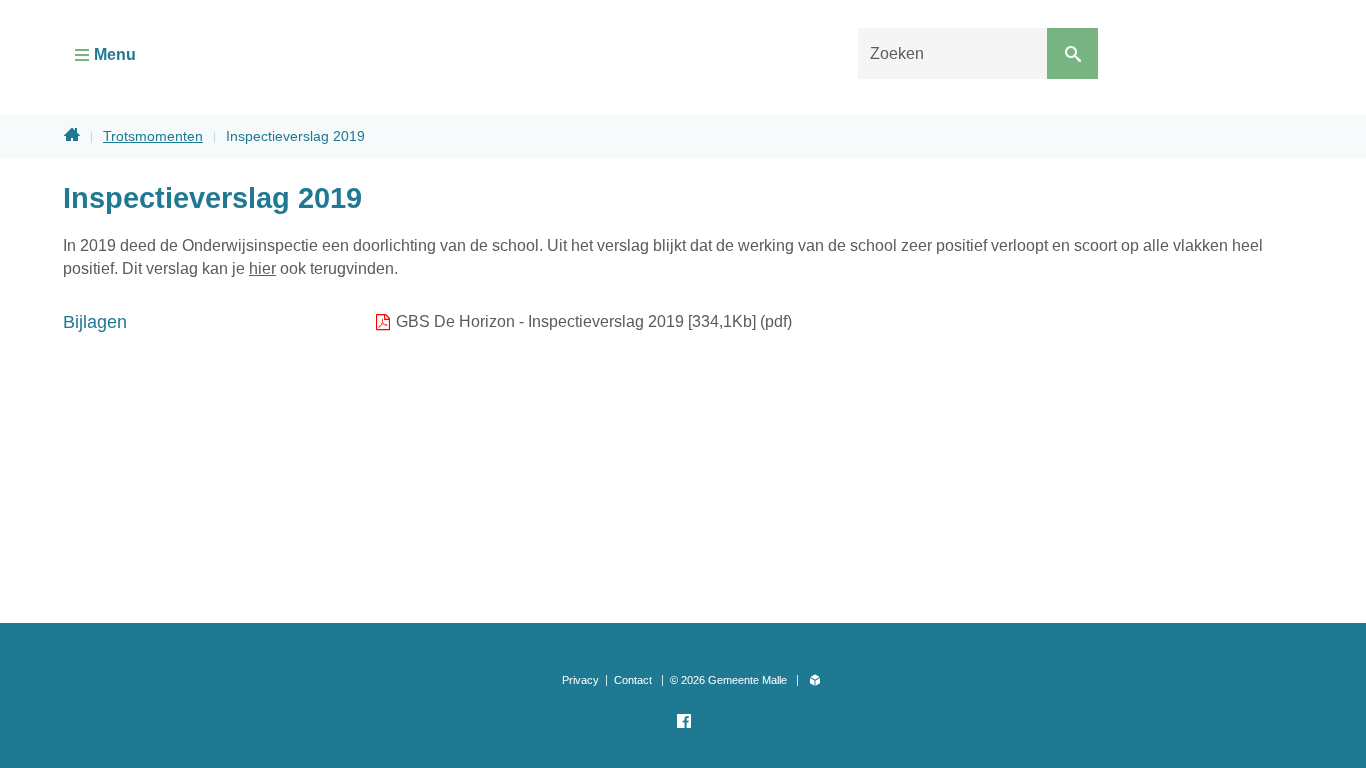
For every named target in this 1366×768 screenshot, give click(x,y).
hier (262, 268)
